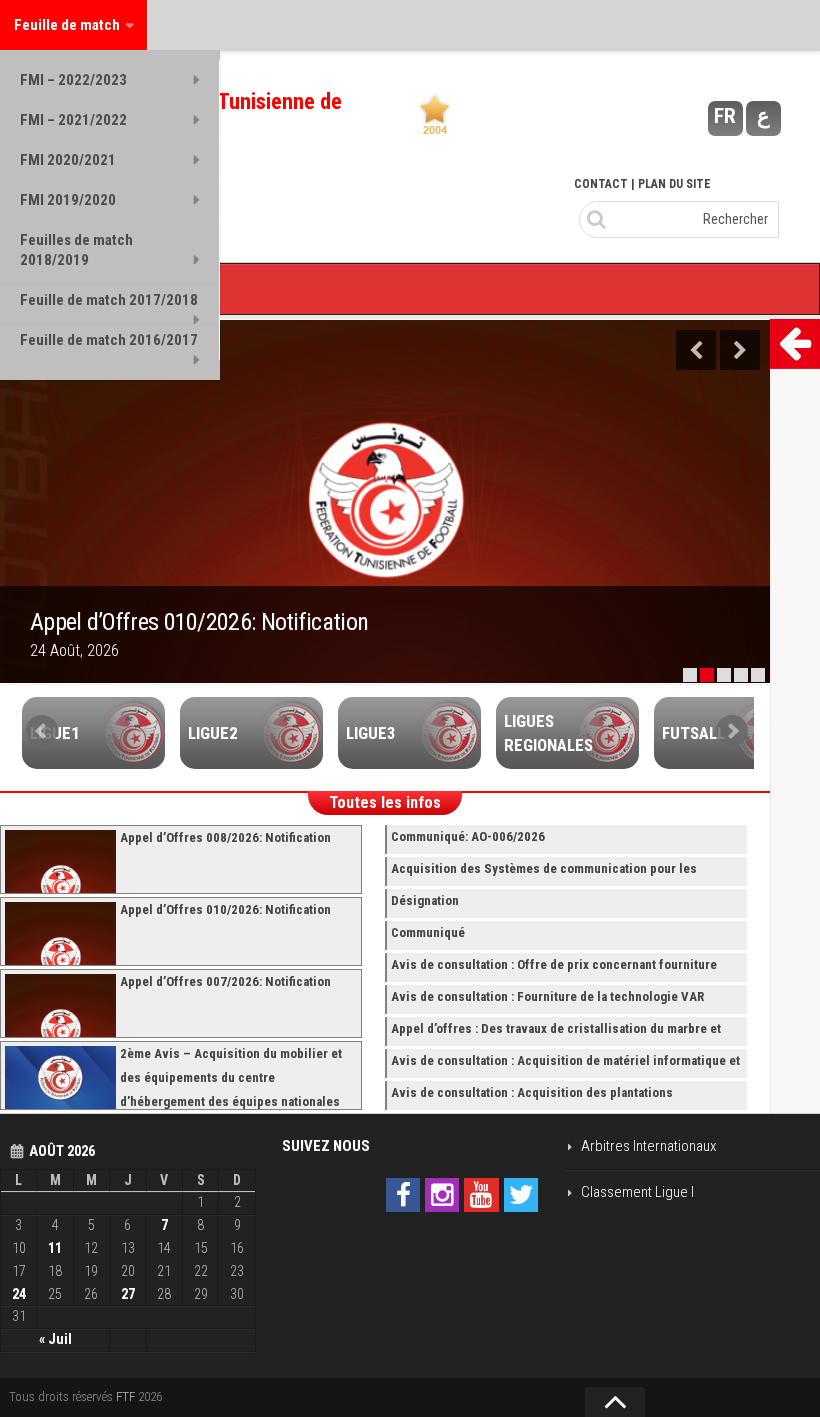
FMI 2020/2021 (68, 160)
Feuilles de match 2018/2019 (76, 250)
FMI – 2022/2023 (73, 80)
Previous (696, 350)
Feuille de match (67, 25)
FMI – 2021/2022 (73, 120)
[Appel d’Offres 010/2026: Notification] (385, 502)
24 (19, 1294)
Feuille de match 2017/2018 (109, 300)
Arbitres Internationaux (648, 1146)
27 (128, 1294)
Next (740, 350)
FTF (125, 1396)
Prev (42, 731)
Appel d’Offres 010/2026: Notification (199, 622)
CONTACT (601, 184)
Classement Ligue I (637, 1192)
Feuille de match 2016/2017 (109, 340)
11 (55, 1248)
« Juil (55, 1339)
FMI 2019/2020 (68, 200)
